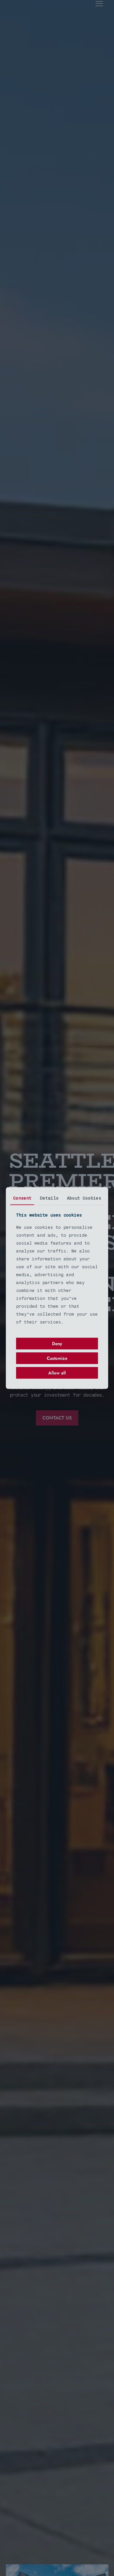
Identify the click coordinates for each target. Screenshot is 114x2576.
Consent (22, 1198)
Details (49, 1198)
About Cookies (84, 1198)
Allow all (57, 1373)
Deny (57, 1344)
